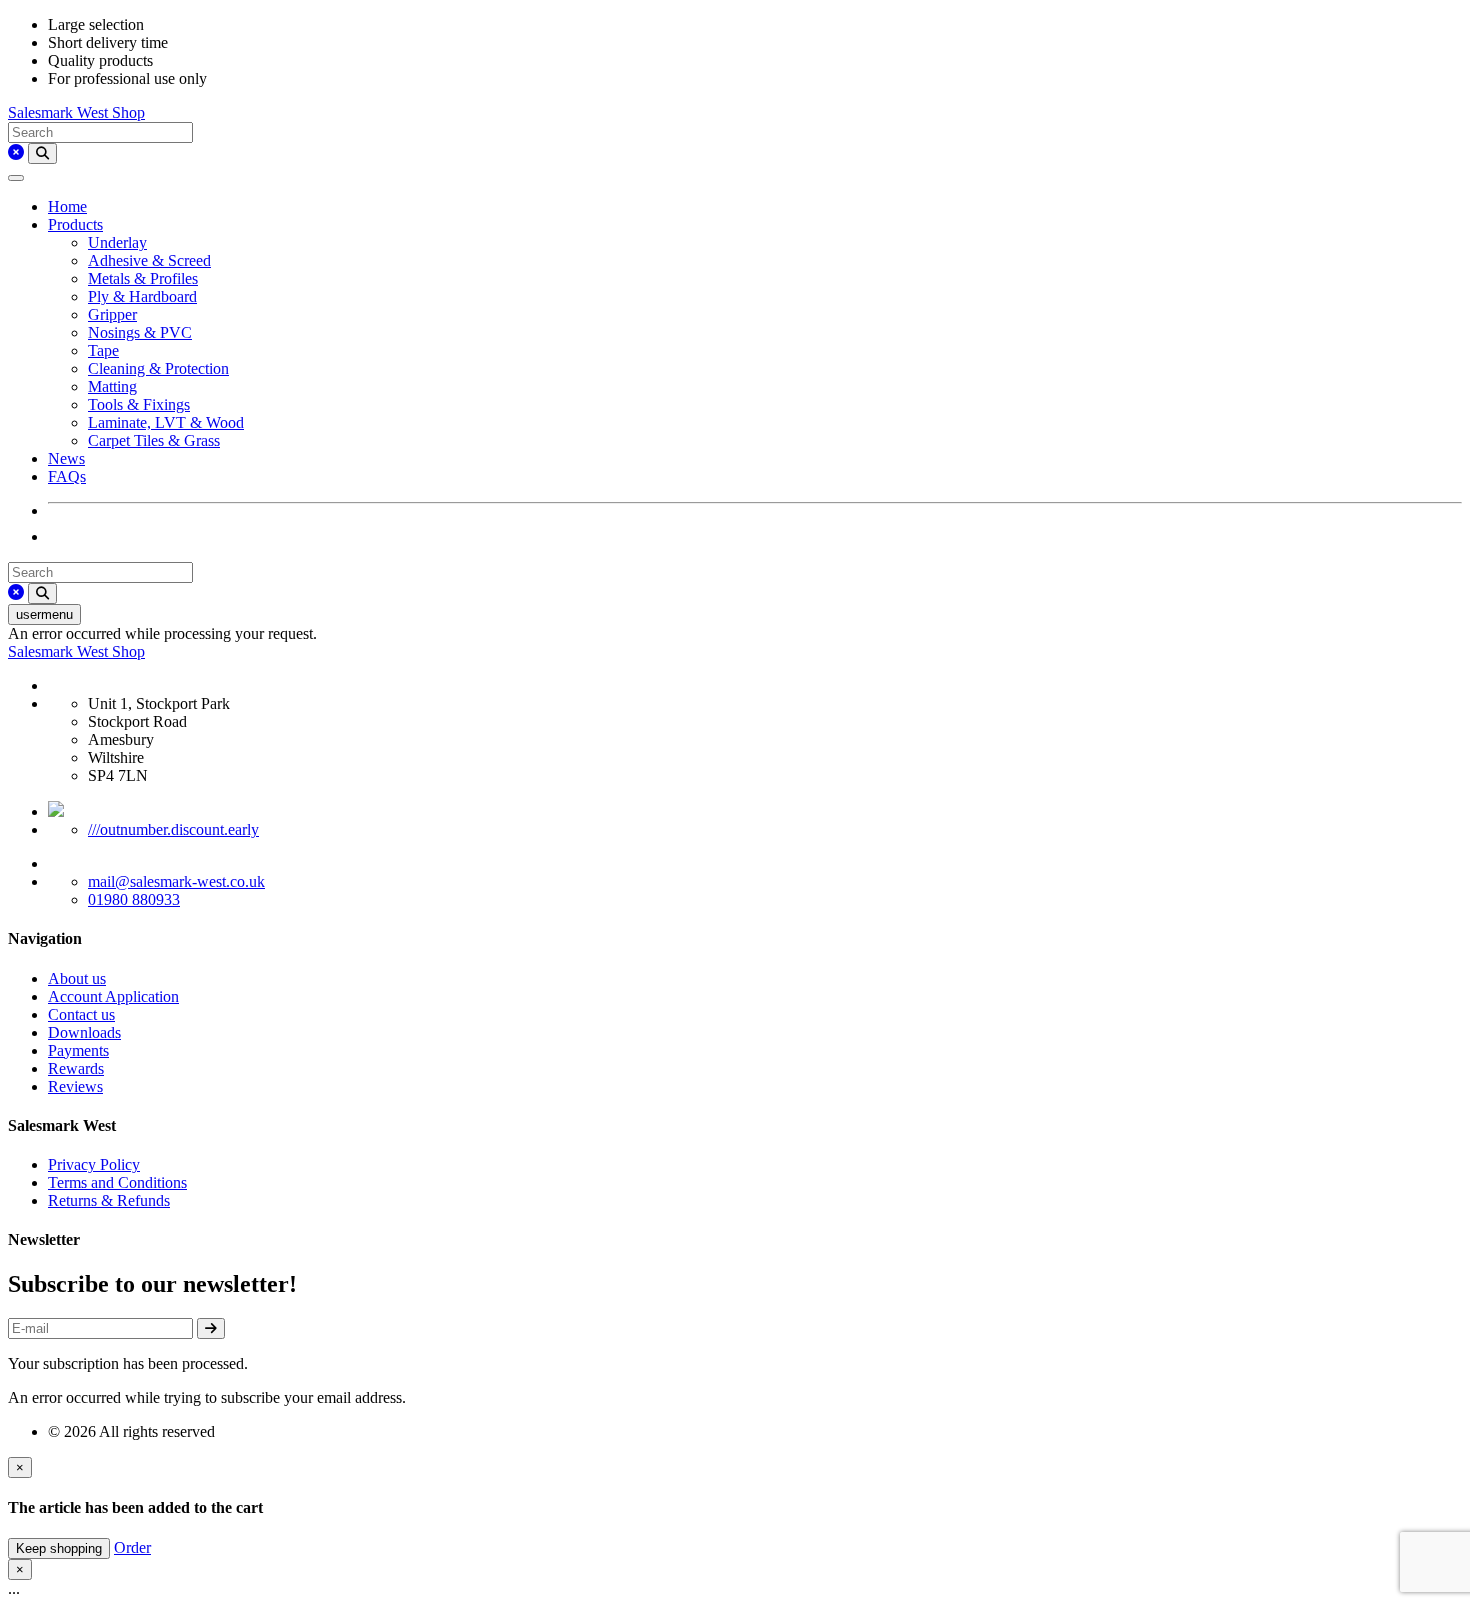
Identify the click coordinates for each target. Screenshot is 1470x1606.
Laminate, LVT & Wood (166, 422)
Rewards (76, 1068)
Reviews (75, 1086)
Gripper (112, 314)
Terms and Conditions (117, 1182)
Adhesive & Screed (149, 260)
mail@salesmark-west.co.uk (176, 881)
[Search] (42, 153)
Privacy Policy (94, 1164)
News (66, 458)
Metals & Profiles (143, 278)
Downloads (84, 1032)
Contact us (81, 1014)
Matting (112, 386)
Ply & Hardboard (142, 296)
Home (67, 206)
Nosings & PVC (140, 332)
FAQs (67, 476)
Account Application (113, 996)
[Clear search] (16, 152)
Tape (103, 350)
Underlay (117, 242)
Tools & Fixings (139, 404)
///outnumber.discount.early (173, 829)
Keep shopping (59, 1548)
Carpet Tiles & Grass (154, 440)
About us (77, 978)
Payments (78, 1050)
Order (132, 1547)
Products (75, 224)
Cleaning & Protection (158, 368)
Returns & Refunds (109, 1200)
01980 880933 (134, 899)
